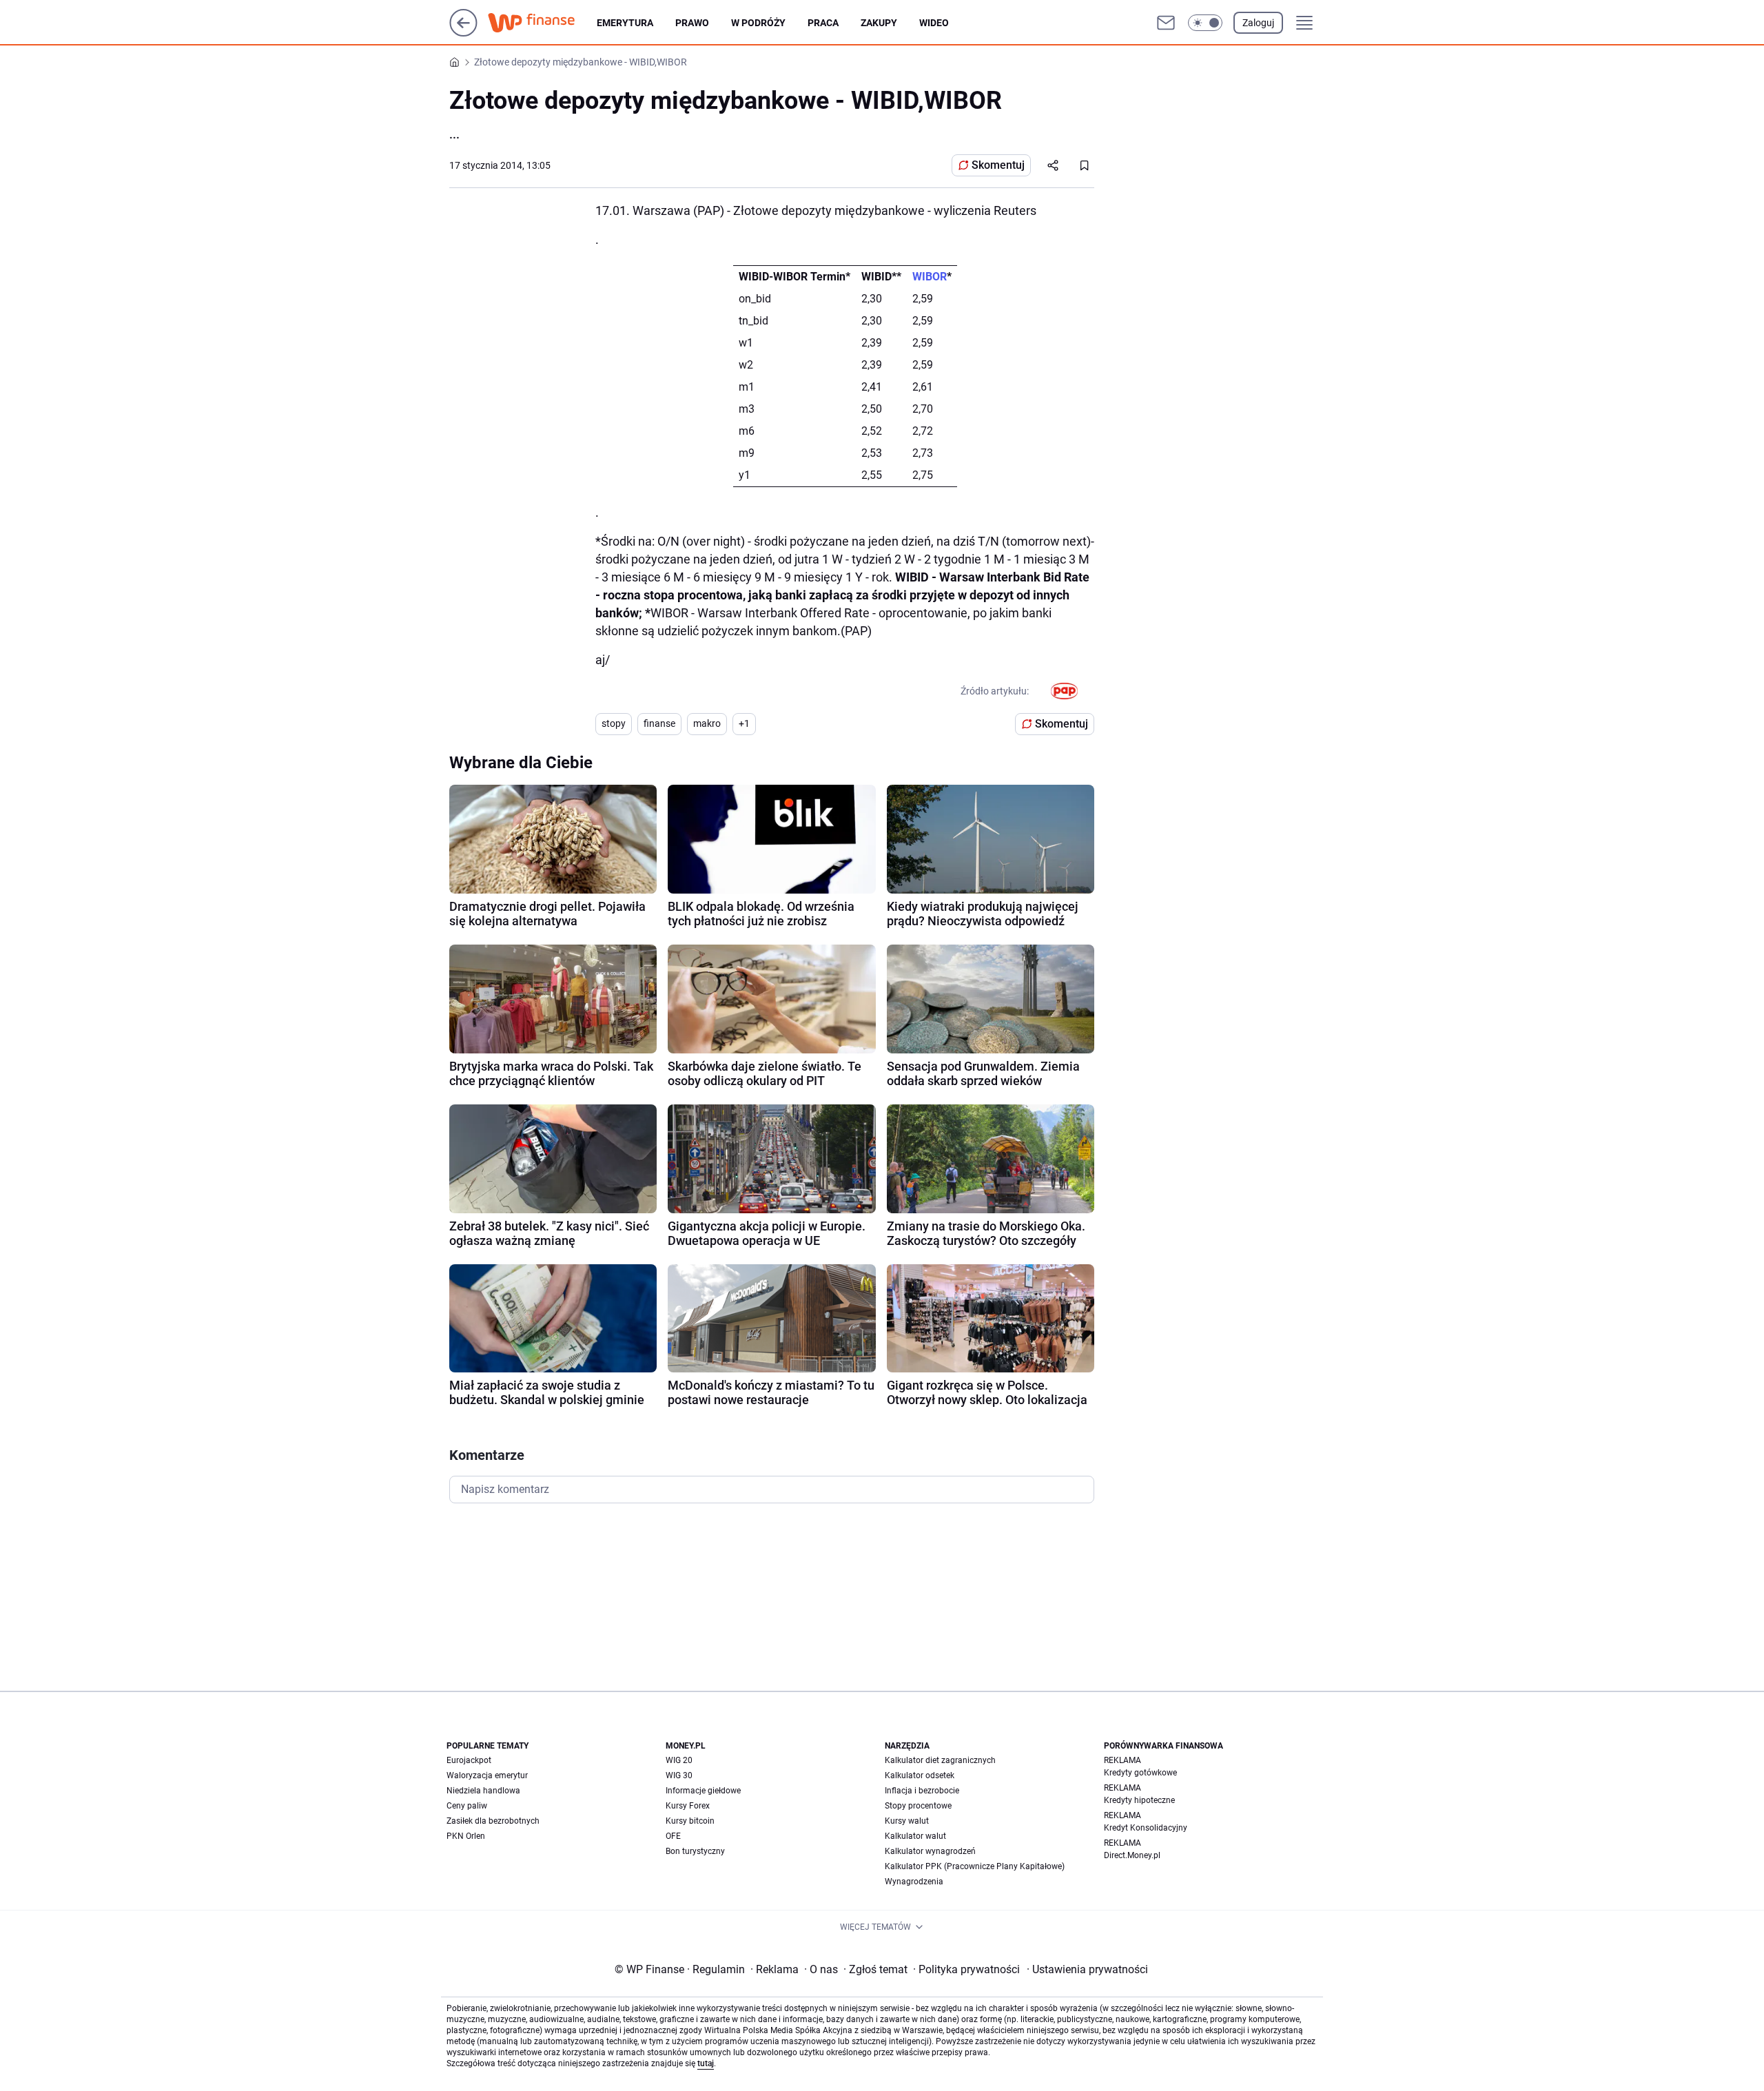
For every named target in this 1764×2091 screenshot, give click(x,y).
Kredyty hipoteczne (1139, 1800)
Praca (823, 23)
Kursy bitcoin (690, 1821)
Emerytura (625, 23)
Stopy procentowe (918, 1806)
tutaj (706, 2063)
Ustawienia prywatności (1087, 1969)
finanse (659, 723)
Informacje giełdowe (703, 1791)
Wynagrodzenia (914, 1882)
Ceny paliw (467, 1806)
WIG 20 (679, 1760)
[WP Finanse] (542, 23)
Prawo (692, 23)
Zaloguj (1258, 23)
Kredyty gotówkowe (1140, 1773)
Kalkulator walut (915, 1836)
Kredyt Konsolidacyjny (1146, 1828)
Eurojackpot (469, 1760)
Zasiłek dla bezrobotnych (493, 1821)
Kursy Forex (688, 1806)
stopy (614, 723)
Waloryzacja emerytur (487, 1775)
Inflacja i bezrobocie (922, 1791)
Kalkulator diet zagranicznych (940, 1760)
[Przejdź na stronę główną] (463, 33)
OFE (673, 1836)
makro (707, 723)
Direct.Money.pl (1132, 1855)
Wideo (934, 23)
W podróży (758, 23)
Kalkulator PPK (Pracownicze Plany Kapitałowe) (975, 1866)
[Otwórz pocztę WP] (1166, 23)
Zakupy (879, 23)
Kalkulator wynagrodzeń (930, 1851)
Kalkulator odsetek (920, 1775)
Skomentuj (998, 165)
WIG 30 (679, 1775)
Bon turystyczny (695, 1851)
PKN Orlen (466, 1836)
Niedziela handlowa (483, 1791)
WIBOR (930, 277)
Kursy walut (907, 1821)
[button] (1205, 23)
